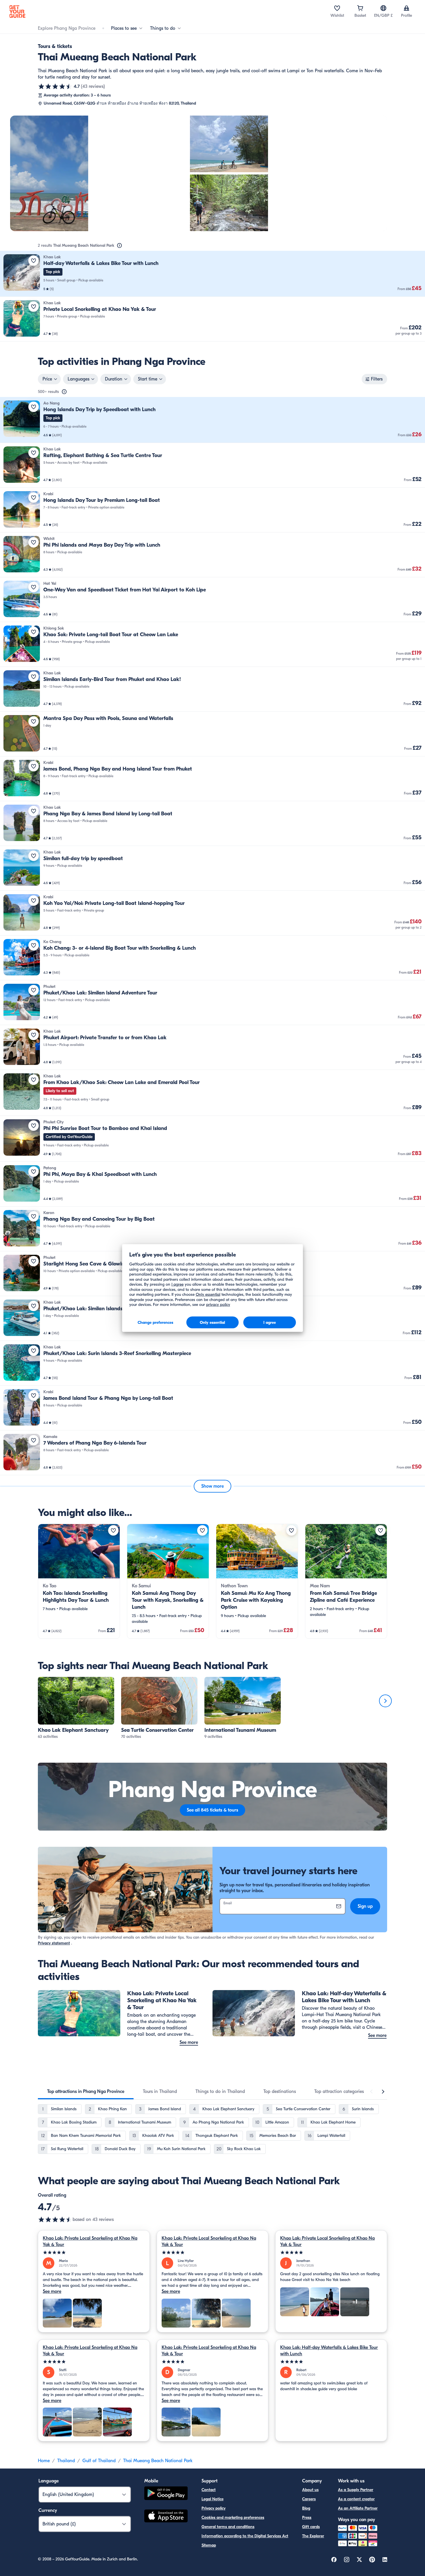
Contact (209, 2490)
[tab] (86, 2091)
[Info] (119, 246)
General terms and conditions (228, 2527)
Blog (306, 2508)
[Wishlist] (337, 8)
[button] (212, 274)
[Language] (383, 8)
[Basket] (360, 8)
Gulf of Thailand (99, 2461)
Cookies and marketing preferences (233, 2517)
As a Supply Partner (356, 2490)
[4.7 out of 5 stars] (55, 86)
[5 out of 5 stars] (94, 2253)
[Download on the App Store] (166, 2517)
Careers (309, 2499)
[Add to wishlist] (34, 261)
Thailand (66, 2461)
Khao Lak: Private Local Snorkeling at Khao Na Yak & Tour (90, 2241)
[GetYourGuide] (17, 12)
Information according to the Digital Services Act (245, 2536)
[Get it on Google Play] (166, 2494)
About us (310, 2490)
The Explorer (313, 2536)
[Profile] (406, 8)
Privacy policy (214, 2508)
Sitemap (209, 2545)
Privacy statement (54, 1943)
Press (307, 2517)
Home (44, 2461)
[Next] (385, 1701)
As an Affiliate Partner (358, 2508)
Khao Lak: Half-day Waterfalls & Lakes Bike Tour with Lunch (329, 2351)
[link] (212, 274)
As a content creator (356, 2499)
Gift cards (311, 2527)
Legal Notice (212, 2499)
